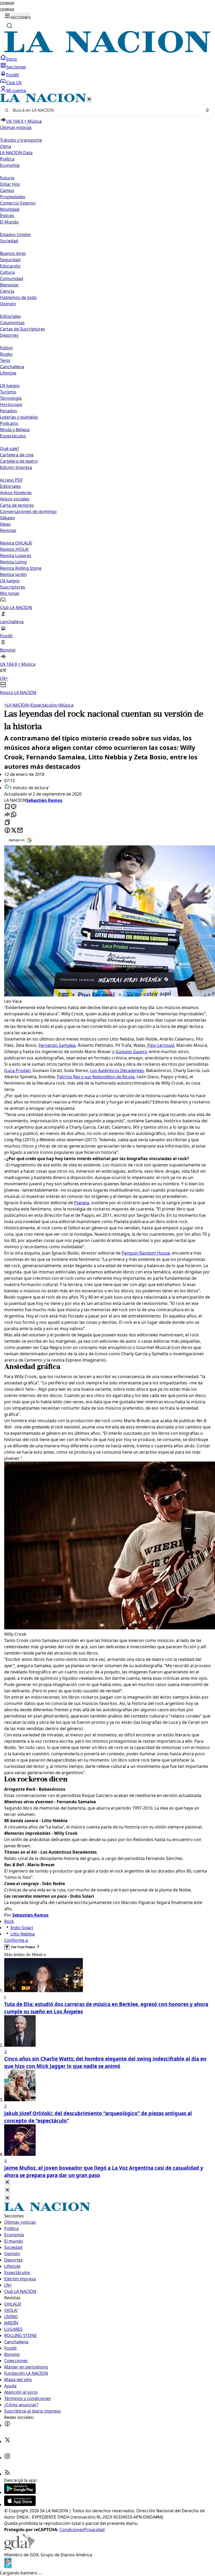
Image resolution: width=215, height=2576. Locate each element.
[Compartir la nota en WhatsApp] (14, 815)
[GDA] (19, 2548)
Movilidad (10, 209)
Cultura (7, 272)
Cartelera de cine (17, 455)
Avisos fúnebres (16, 493)
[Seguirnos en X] (7, 2441)
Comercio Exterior (18, 203)
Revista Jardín (13, 574)
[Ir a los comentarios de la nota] (14, 807)
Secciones (16, 67)
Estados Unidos (15, 234)
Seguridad (10, 260)
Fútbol (6, 348)
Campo (7, 190)
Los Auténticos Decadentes (117, 1070)
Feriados (9, 411)
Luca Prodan (18, 1070)
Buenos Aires (13, 253)
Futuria (7, 178)
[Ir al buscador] (9, 26)
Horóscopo (11, 404)
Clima (6, 146)
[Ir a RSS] (7, 2474)
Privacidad (94, 2530)
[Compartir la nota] (7, 815)
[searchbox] (105, 110)
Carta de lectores (17, 505)
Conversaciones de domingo (28, 511)
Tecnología (11, 398)
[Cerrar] (89, 100)
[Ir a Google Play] (20, 2492)
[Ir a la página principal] (107, 51)
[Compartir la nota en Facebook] (7, 831)
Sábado (7, 518)
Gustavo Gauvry (131, 1052)
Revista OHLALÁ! (16, 543)
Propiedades (13, 197)
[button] (107, 395)
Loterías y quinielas (19, 417)
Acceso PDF (11, 480)
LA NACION (16, 705)
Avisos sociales (15, 499)
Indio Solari (22, 1928)
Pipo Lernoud (161, 1045)
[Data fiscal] (8, 2567)
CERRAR (7, 4)
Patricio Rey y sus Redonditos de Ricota (96, 1077)
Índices (7, 216)
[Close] (7, 2182)
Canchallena (12, 367)
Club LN (14, 83)
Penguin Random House (146, 1253)
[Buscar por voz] (207, 110)
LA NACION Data (16, 153)
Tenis (5, 360)
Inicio (12, 59)
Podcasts (9, 423)
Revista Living (13, 562)
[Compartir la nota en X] (14, 831)
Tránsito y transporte (21, 140)
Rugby (6, 354)
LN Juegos (10, 386)
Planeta (82, 1203)
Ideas (5, 524)
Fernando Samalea (57, 1045)
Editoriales (10, 316)
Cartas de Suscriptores (23, 329)
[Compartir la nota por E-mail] (20, 831)
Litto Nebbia (23, 1934)
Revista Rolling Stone (21, 568)
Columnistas (12, 323)
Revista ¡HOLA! (14, 549)
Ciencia (7, 291)
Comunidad (12, 279)
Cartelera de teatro (19, 461)
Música (65, 705)
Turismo (8, 392)
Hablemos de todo (18, 297)
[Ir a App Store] (20, 2504)
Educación (10, 266)
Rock (9, 1921)
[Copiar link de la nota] (7, 823)
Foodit (13, 75)
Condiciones (72, 2530)
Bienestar (9, 285)
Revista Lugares (16, 556)
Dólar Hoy (10, 184)
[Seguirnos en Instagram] (7, 2458)
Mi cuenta (16, 90)
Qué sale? (10, 449)
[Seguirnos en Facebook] (7, 2425)
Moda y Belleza (15, 430)
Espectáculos (43, 705)
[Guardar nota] (7, 807)
